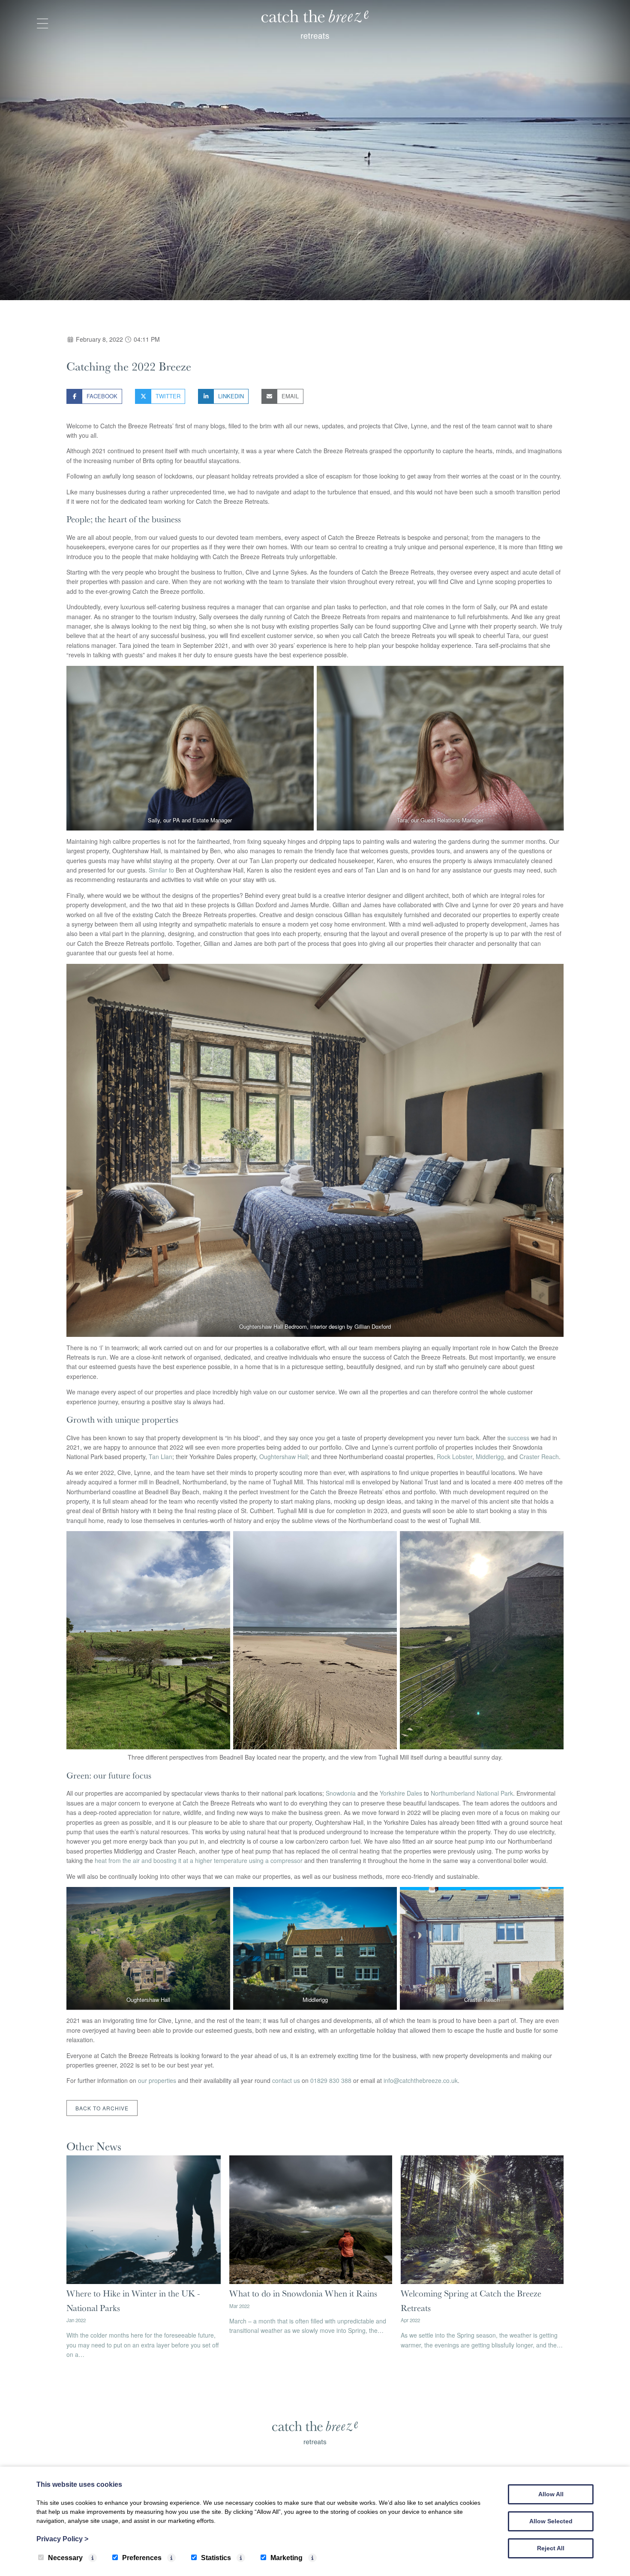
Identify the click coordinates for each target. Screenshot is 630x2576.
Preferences (142, 2558)
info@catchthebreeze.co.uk (421, 2080)
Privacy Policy (62, 2539)
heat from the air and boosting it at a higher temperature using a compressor (199, 1860)
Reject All (551, 2548)
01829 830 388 (331, 2080)
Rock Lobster (454, 1457)
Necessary (65, 2558)
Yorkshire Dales (401, 1793)
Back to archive (102, 2108)
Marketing (286, 2558)
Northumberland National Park (472, 1793)
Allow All (551, 2494)
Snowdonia (341, 1793)
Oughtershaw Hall (283, 1457)
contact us (286, 2080)
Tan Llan (160, 1457)
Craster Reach (539, 1457)
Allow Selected (551, 2521)
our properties (157, 2080)
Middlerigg (490, 1457)
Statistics (216, 2558)
